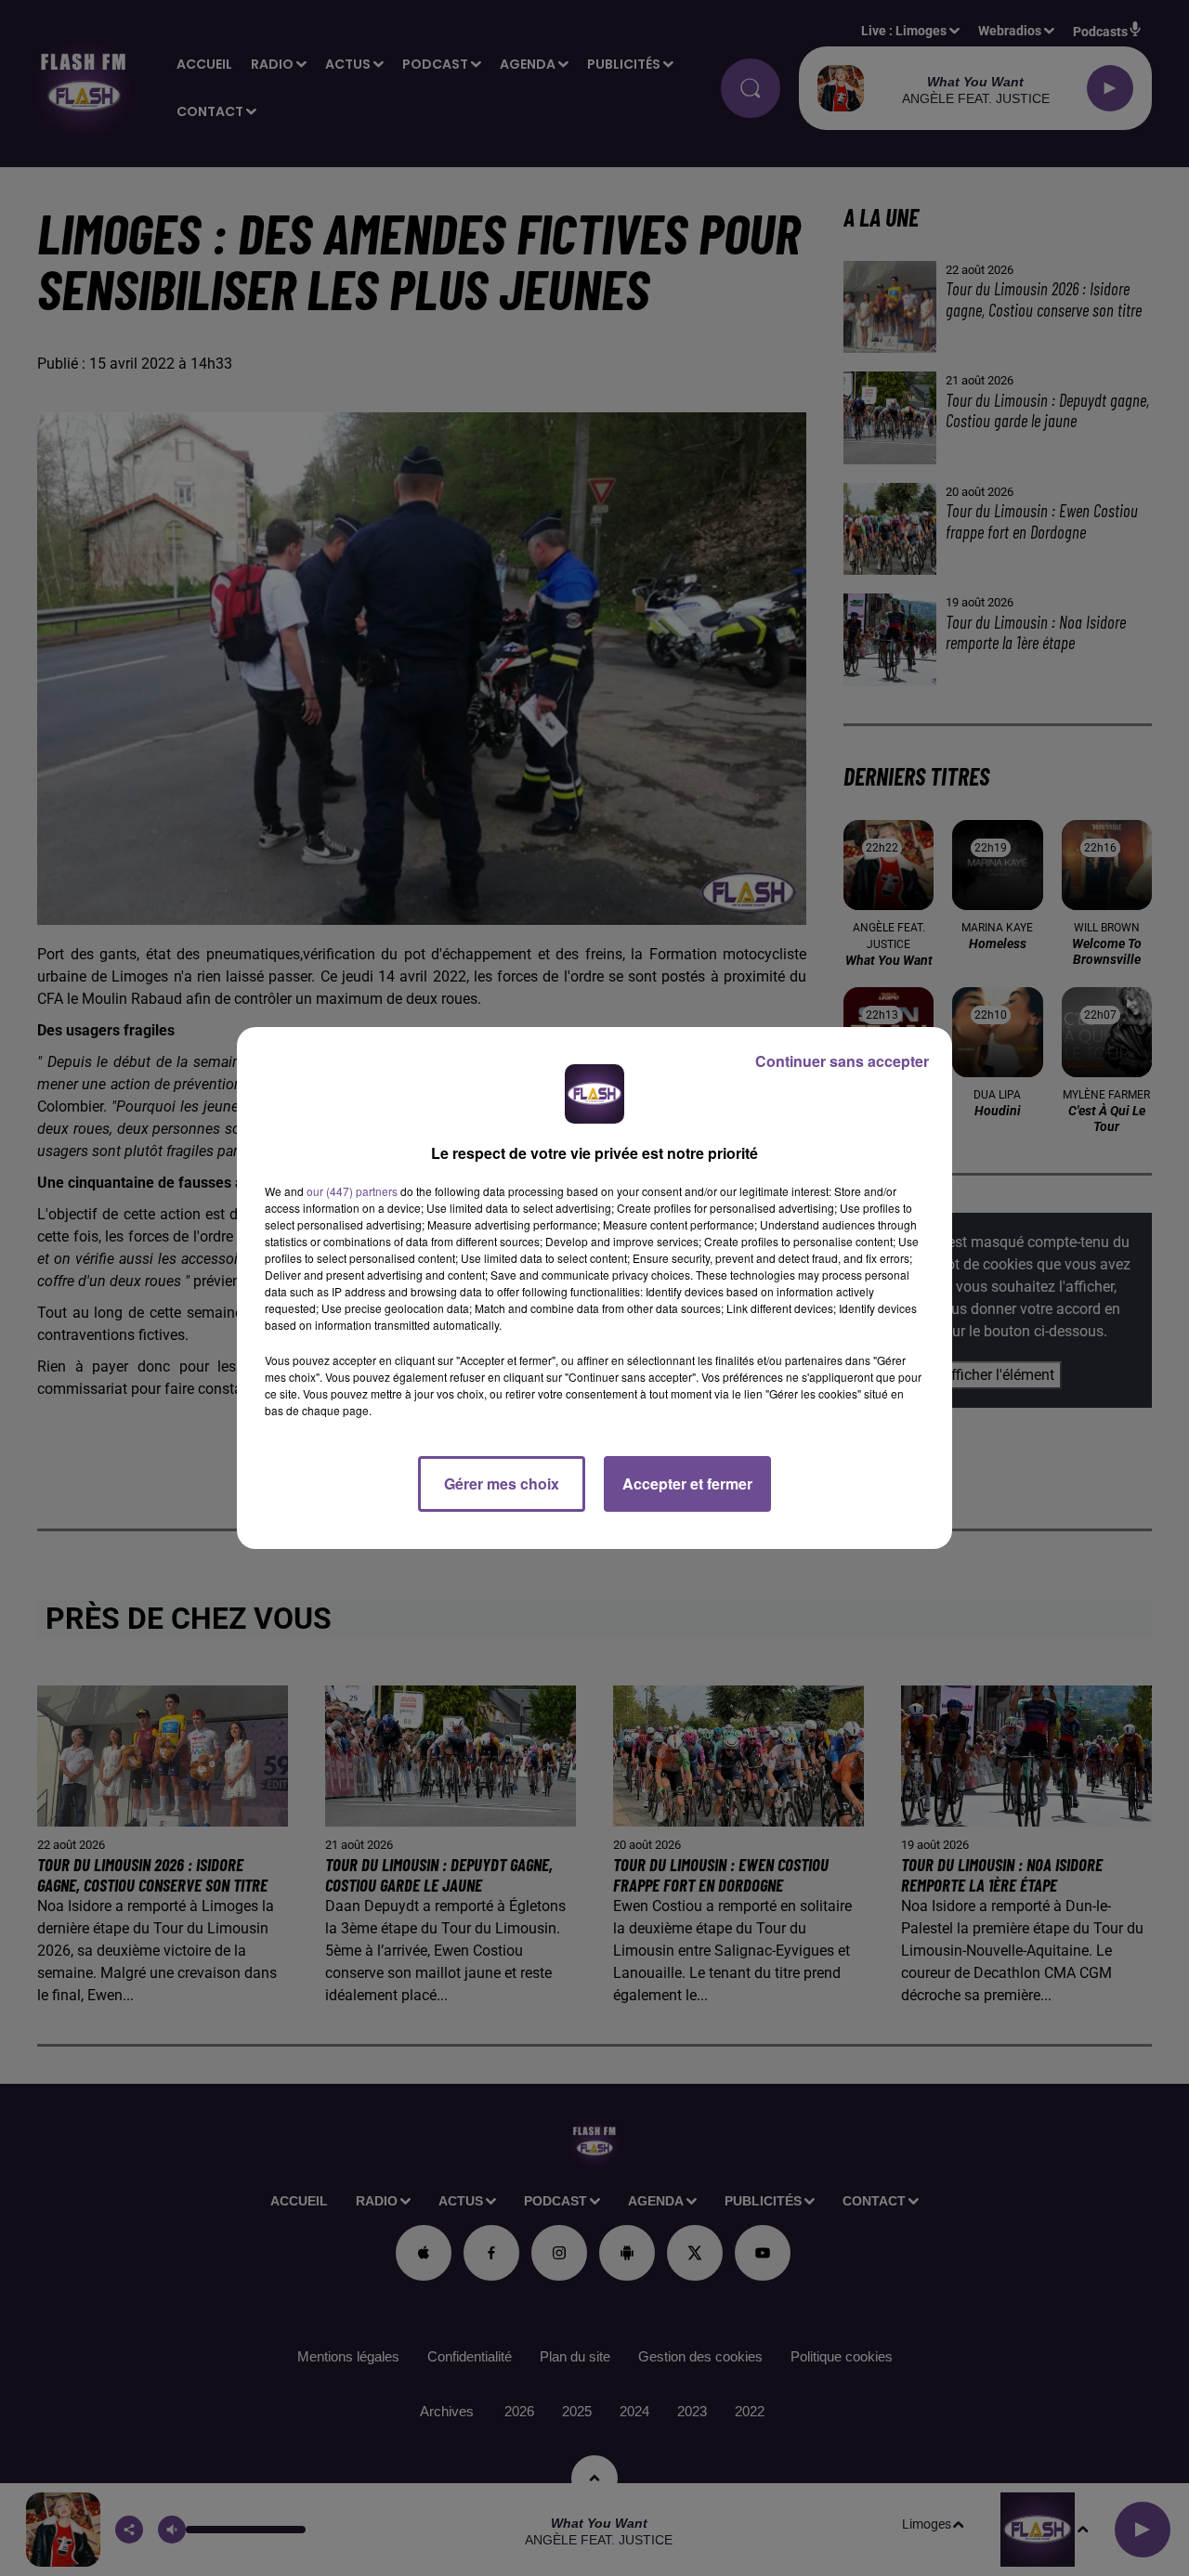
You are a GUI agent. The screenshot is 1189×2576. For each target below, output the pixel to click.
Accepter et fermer (687, 1483)
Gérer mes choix (502, 1483)
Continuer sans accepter (842, 1061)
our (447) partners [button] (352, 1191)
